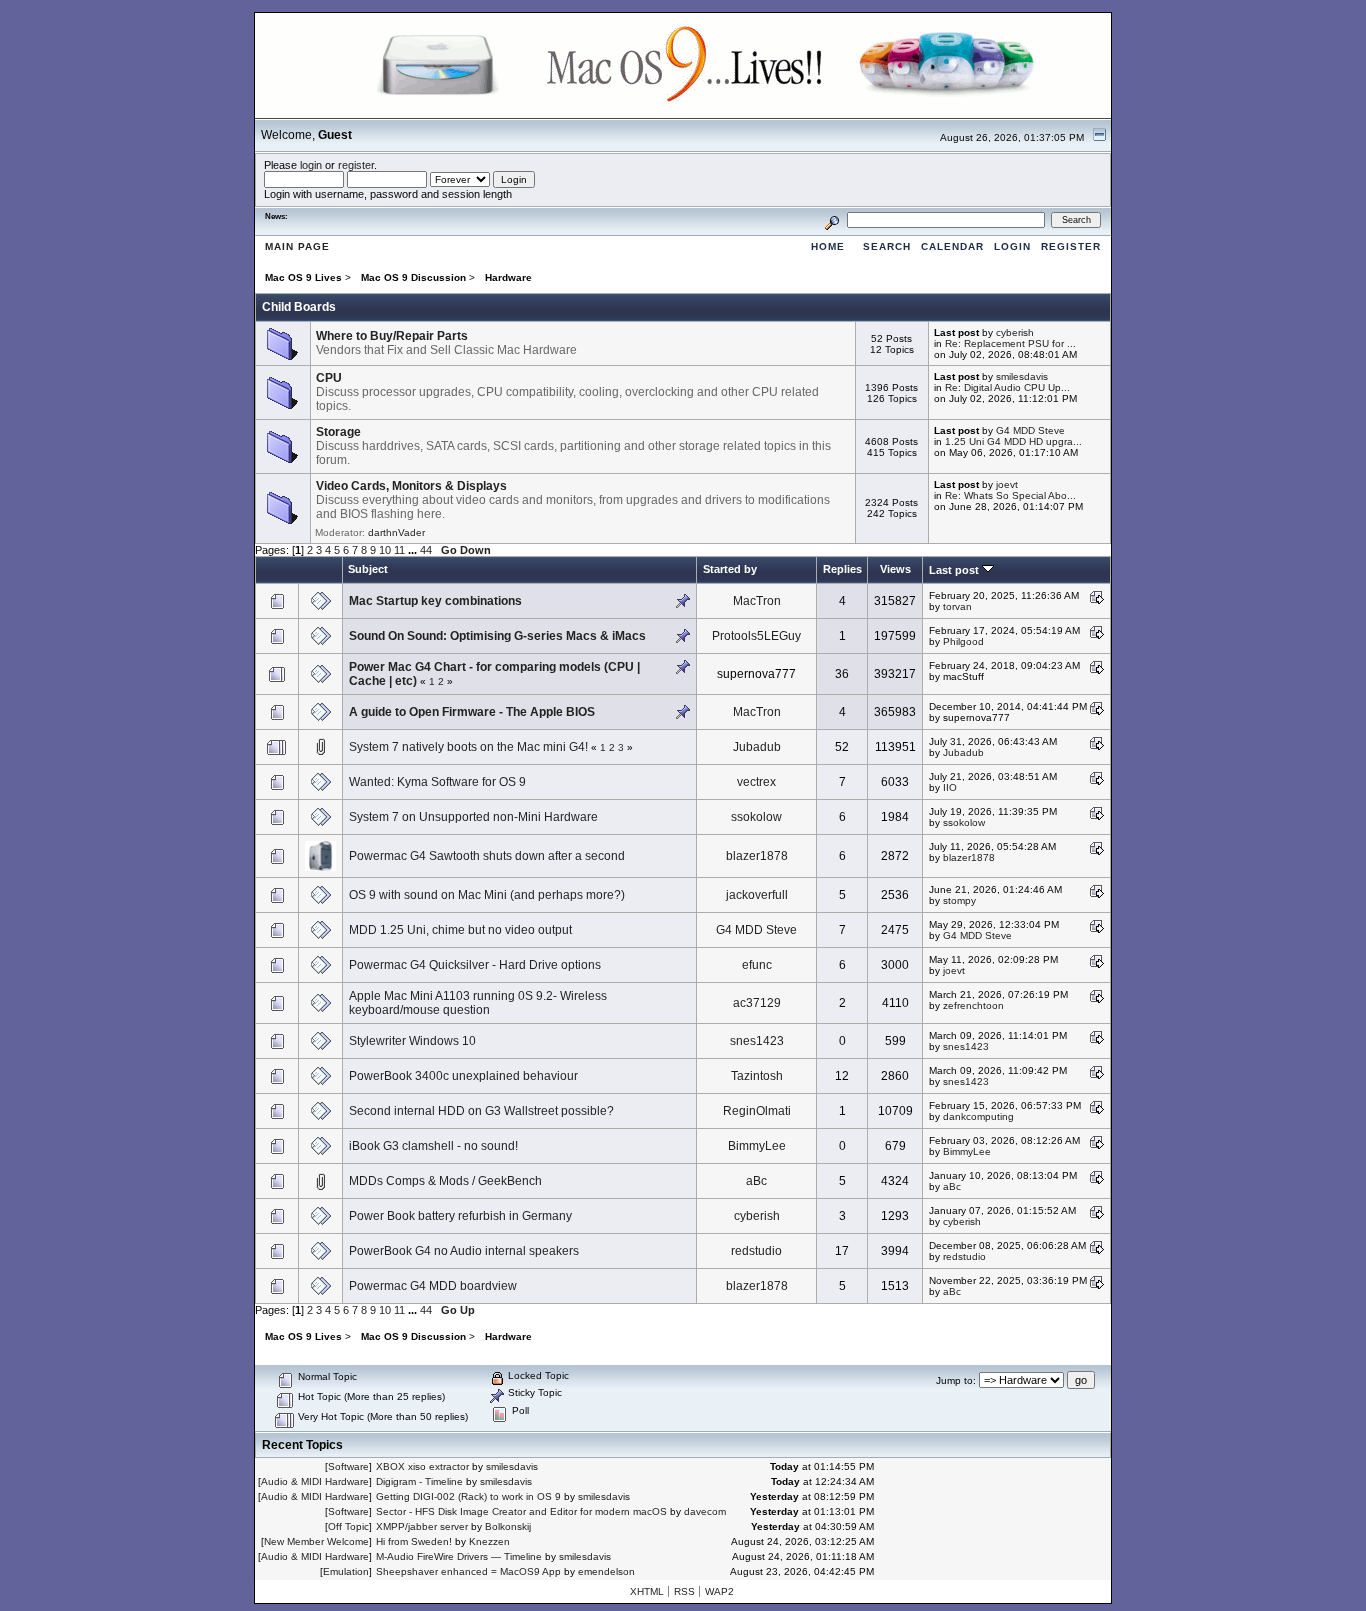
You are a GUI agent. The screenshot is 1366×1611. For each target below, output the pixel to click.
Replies (842, 569)
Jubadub (757, 747)
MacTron (757, 601)
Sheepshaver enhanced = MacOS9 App (468, 1571)
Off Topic (348, 1526)
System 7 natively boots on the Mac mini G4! (468, 747)
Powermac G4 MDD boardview (433, 1286)
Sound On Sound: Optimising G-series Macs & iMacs (497, 636)
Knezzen (489, 1541)
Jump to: (956, 1380)
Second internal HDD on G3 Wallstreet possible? (481, 1111)
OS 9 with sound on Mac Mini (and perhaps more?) (487, 895)
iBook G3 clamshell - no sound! (433, 1146)
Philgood (963, 641)
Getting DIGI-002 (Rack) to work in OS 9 (468, 1496)
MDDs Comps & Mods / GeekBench (445, 1181)
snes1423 (757, 1041)
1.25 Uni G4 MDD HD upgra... (1013, 441)
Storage (338, 432)
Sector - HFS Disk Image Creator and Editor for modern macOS (521, 1511)
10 (385, 550)
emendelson (606, 1571)
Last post (955, 570)
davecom (705, 1511)
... (414, 550)
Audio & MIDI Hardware (315, 1481)
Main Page (297, 246)
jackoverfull (757, 895)
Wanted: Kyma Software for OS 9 (437, 782)
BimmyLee (757, 1146)
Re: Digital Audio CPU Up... (1007, 387)
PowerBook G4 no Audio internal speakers (464, 1251)
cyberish (1015, 332)
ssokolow (756, 817)
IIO (950, 787)
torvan (957, 606)
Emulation (346, 1571)
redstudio (756, 1251)
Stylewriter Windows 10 (412, 1041)
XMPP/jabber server (422, 1526)
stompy (959, 900)
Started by (730, 569)
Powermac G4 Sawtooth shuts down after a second (487, 856)
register (356, 165)
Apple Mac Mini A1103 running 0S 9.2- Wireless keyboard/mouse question (478, 1003)
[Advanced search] (832, 219)
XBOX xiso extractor (422, 1466)
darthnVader (396, 532)
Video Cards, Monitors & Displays (411, 486)
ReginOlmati (757, 1111)
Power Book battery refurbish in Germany (460, 1216)
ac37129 (757, 1003)
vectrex (756, 782)
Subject (368, 569)
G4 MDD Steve (1030, 430)
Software (348, 1466)
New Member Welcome (316, 1541)
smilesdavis (1022, 376)
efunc (757, 965)
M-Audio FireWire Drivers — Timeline (459, 1556)
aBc (756, 1181)
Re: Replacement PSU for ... (1010, 343)
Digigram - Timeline (419, 1481)
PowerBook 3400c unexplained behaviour (463, 1076)
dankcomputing (978, 1116)
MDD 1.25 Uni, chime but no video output (460, 930)
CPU (329, 378)
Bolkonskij (508, 1526)
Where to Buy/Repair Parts (392, 336)
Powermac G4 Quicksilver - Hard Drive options (475, 965)
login (311, 165)
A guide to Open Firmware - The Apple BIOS (472, 712)
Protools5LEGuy (756, 636)
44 (426, 550)
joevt (1007, 484)
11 (399, 550)
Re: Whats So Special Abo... (1010, 495)
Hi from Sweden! (414, 1541)
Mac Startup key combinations (435, 601)
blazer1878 (757, 856)
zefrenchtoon (973, 1005)
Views (895, 569)
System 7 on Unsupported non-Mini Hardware (473, 817)
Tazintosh (757, 1076)
